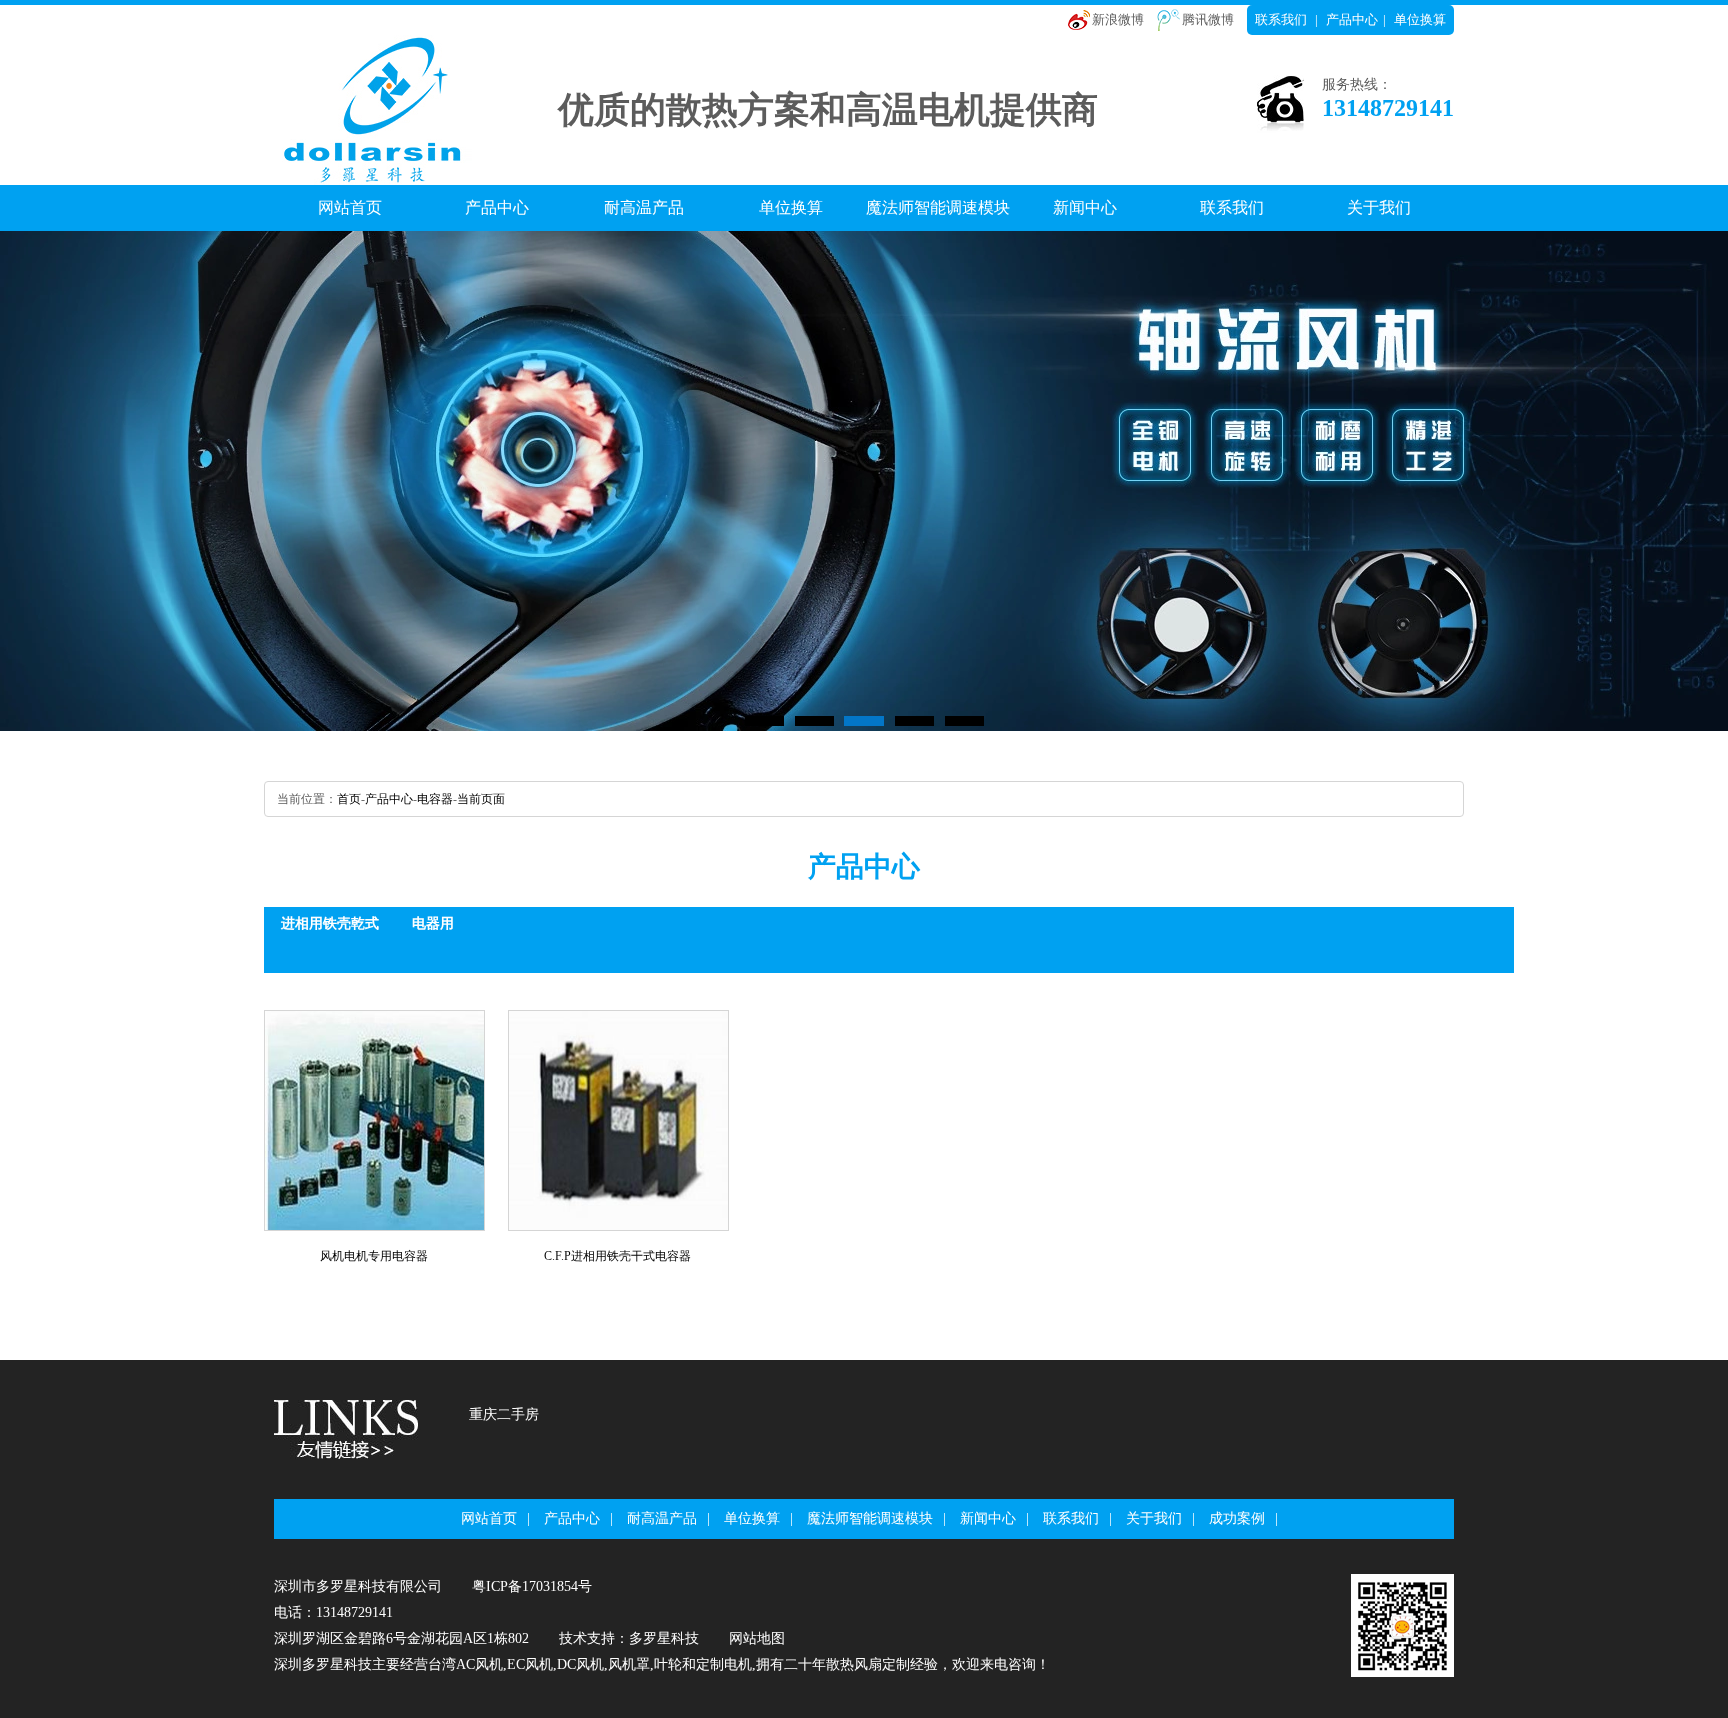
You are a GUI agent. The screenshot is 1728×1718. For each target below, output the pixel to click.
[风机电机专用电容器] (374, 1120)
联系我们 (1281, 19)
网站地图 (757, 1638)
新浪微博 (1118, 19)
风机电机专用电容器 (374, 1256)
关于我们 (1379, 207)
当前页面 (481, 799)
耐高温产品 (644, 207)
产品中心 (1352, 19)
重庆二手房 (504, 1414)
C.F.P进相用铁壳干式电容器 (617, 1256)
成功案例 (1237, 1518)
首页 (349, 799)
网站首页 (350, 207)
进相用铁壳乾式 (330, 923)
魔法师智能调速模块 (938, 207)
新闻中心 (1085, 207)
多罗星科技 (664, 1638)
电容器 (435, 799)
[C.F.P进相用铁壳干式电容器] (618, 1120)
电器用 (433, 923)
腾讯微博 (1208, 19)
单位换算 (1420, 19)
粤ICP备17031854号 (532, 1586)
